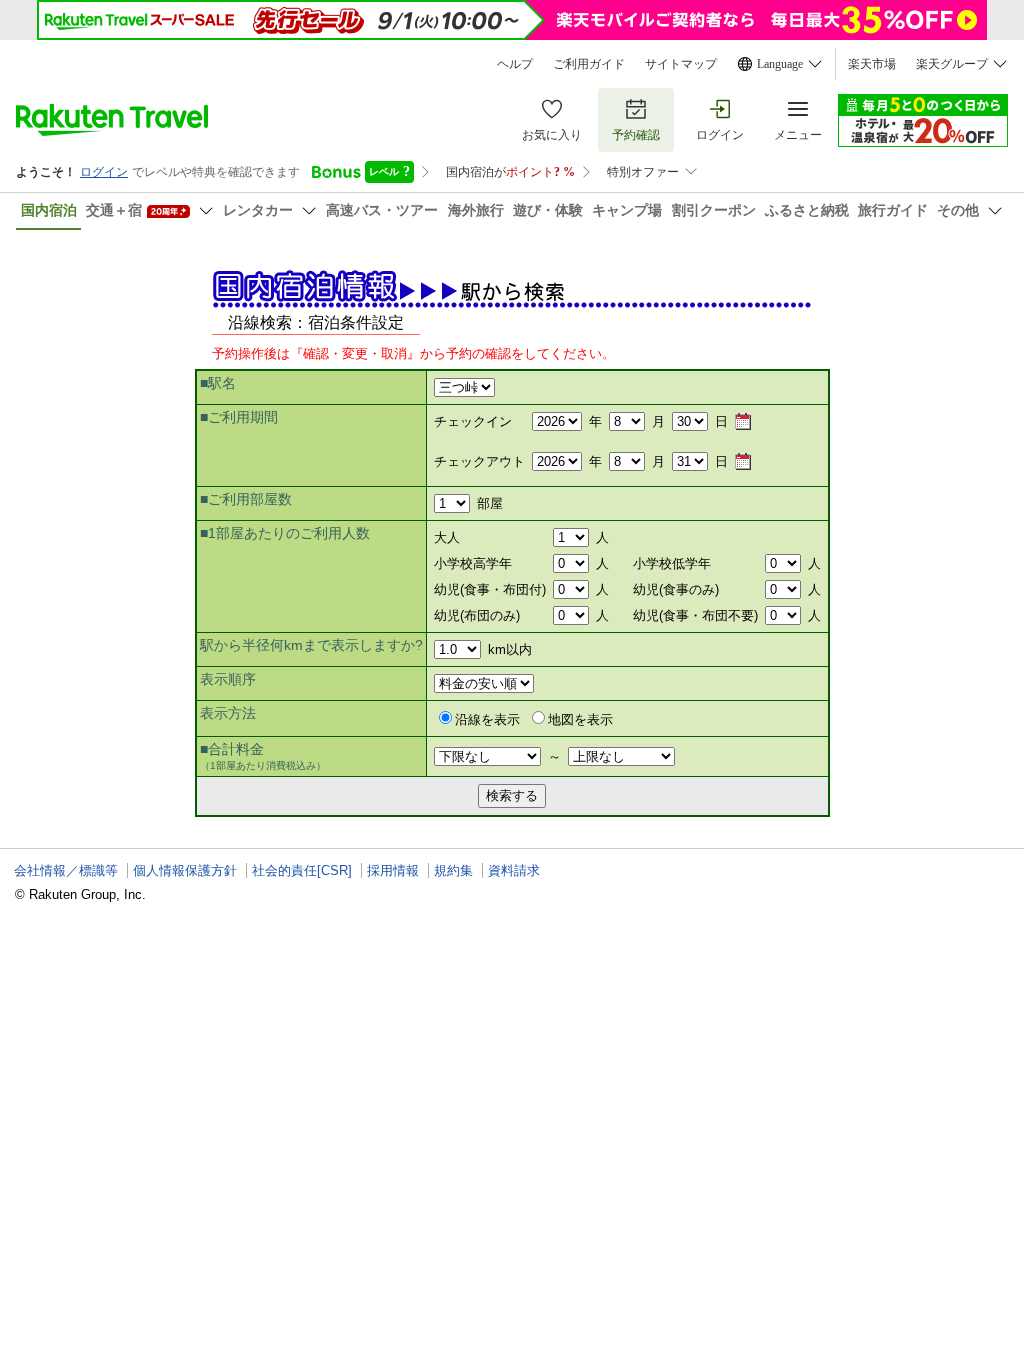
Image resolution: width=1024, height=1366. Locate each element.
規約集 (453, 870)
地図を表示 (580, 719)
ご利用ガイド (589, 64)
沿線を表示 (487, 719)
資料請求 (514, 870)
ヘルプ (515, 64)
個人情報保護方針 (185, 870)
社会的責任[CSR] (302, 870)
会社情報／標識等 (66, 870)
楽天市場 (872, 64)
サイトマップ (681, 64)
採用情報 (393, 870)
